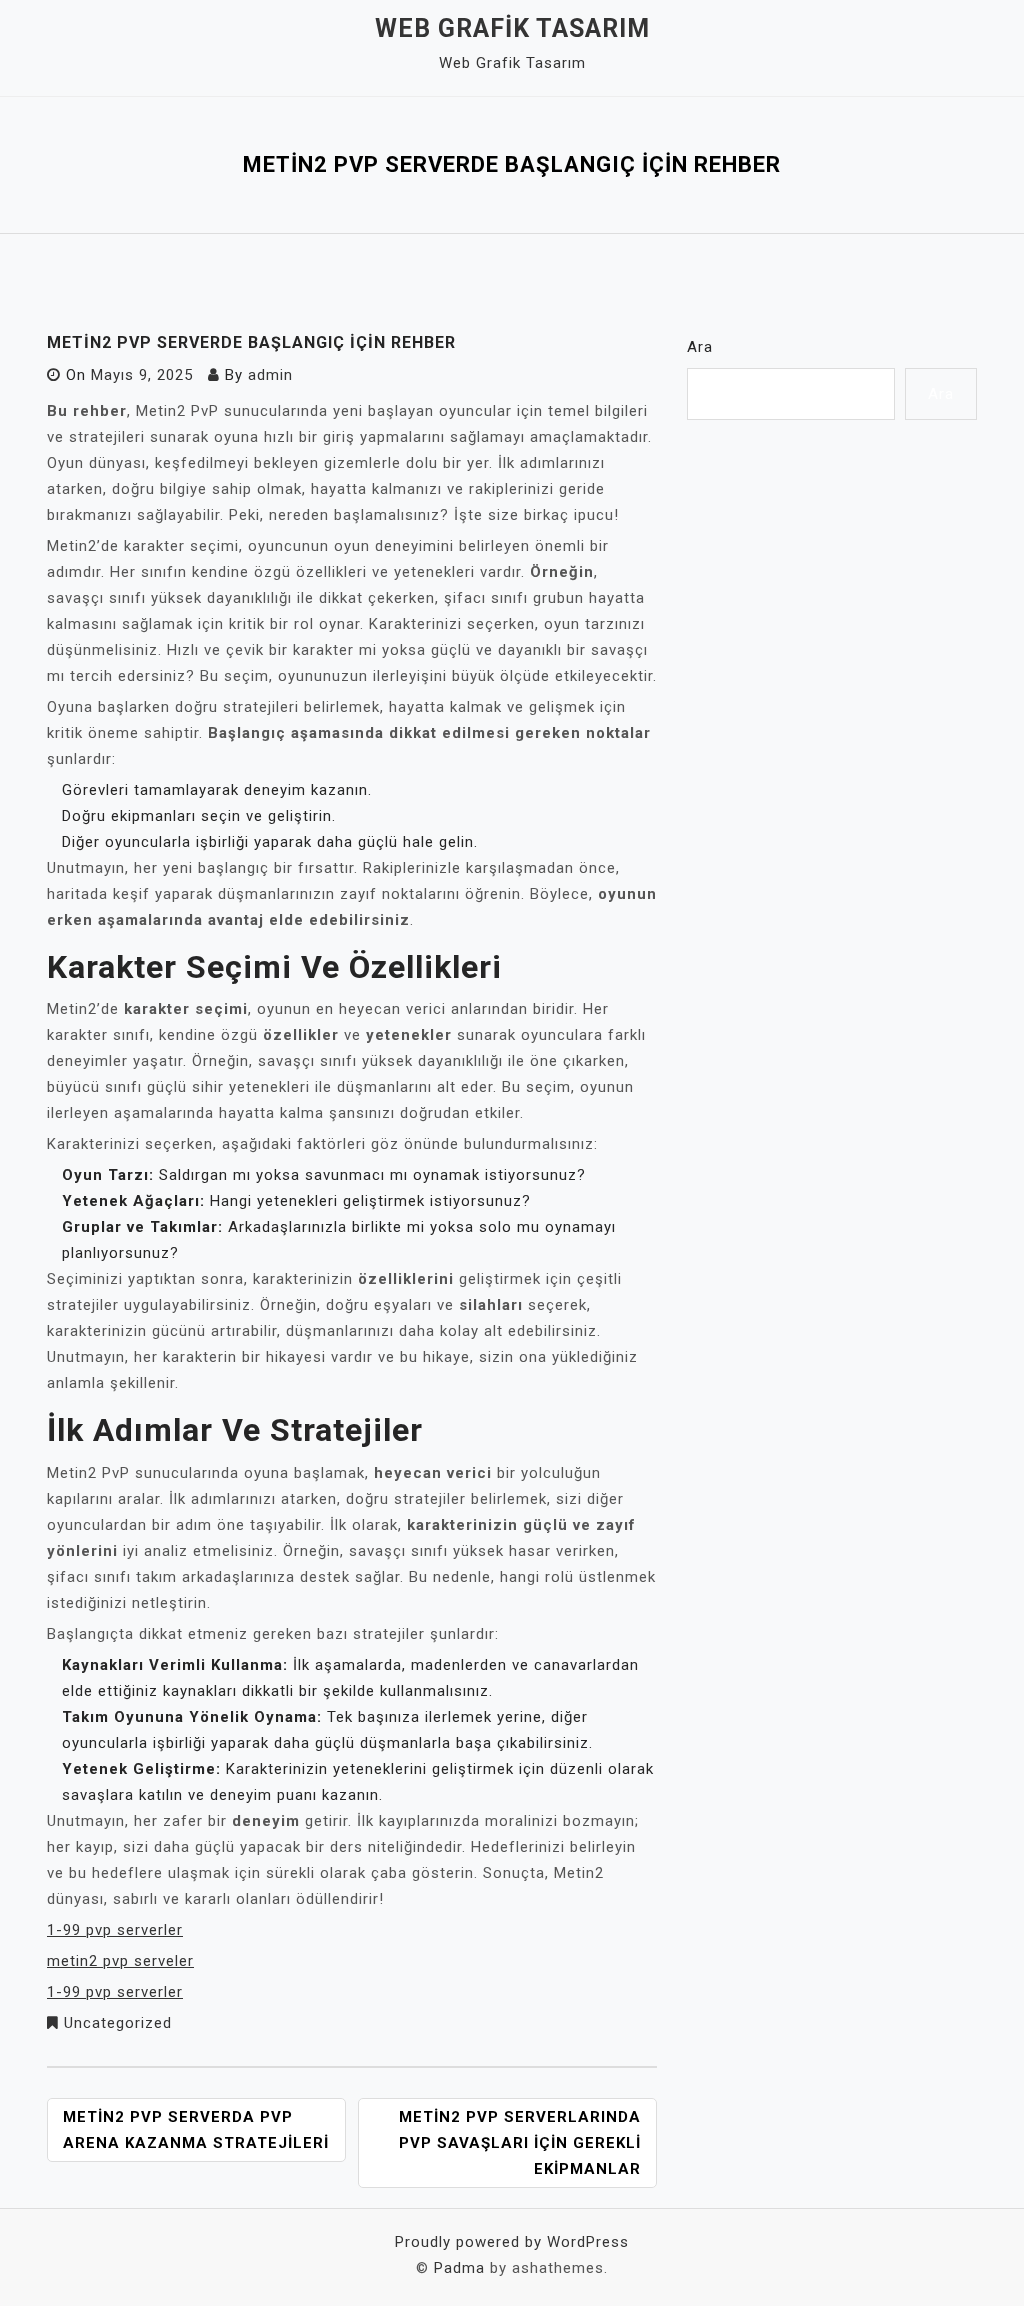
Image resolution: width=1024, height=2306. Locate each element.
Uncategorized (118, 2023)
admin (270, 375)
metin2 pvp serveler (120, 1961)
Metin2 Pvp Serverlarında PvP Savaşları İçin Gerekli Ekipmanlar (520, 2143)
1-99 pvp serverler (115, 1930)
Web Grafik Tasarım (512, 28)
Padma (459, 2268)
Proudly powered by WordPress (512, 2242)
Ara (700, 347)
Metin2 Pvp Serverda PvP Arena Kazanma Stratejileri (196, 2130)
